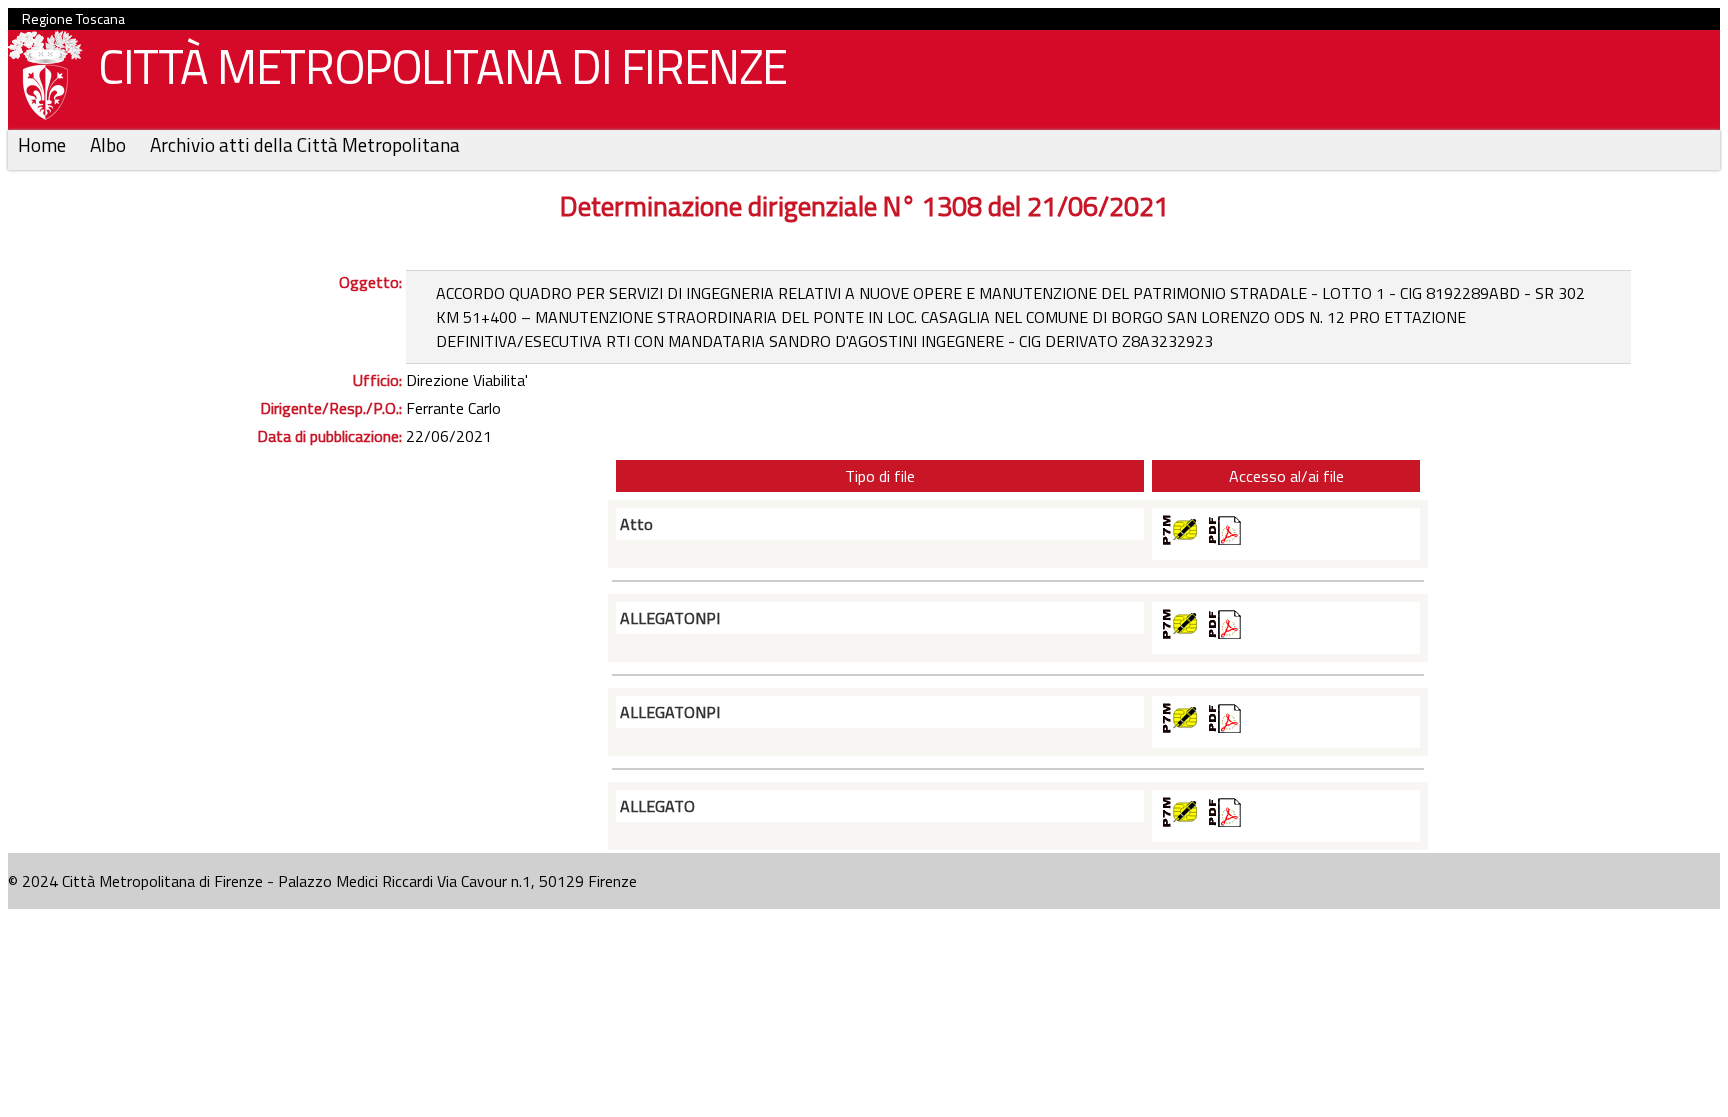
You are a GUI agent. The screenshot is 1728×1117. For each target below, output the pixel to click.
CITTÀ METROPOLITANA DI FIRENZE (442, 66)
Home (44, 144)
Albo (110, 144)
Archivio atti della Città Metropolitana (305, 144)
